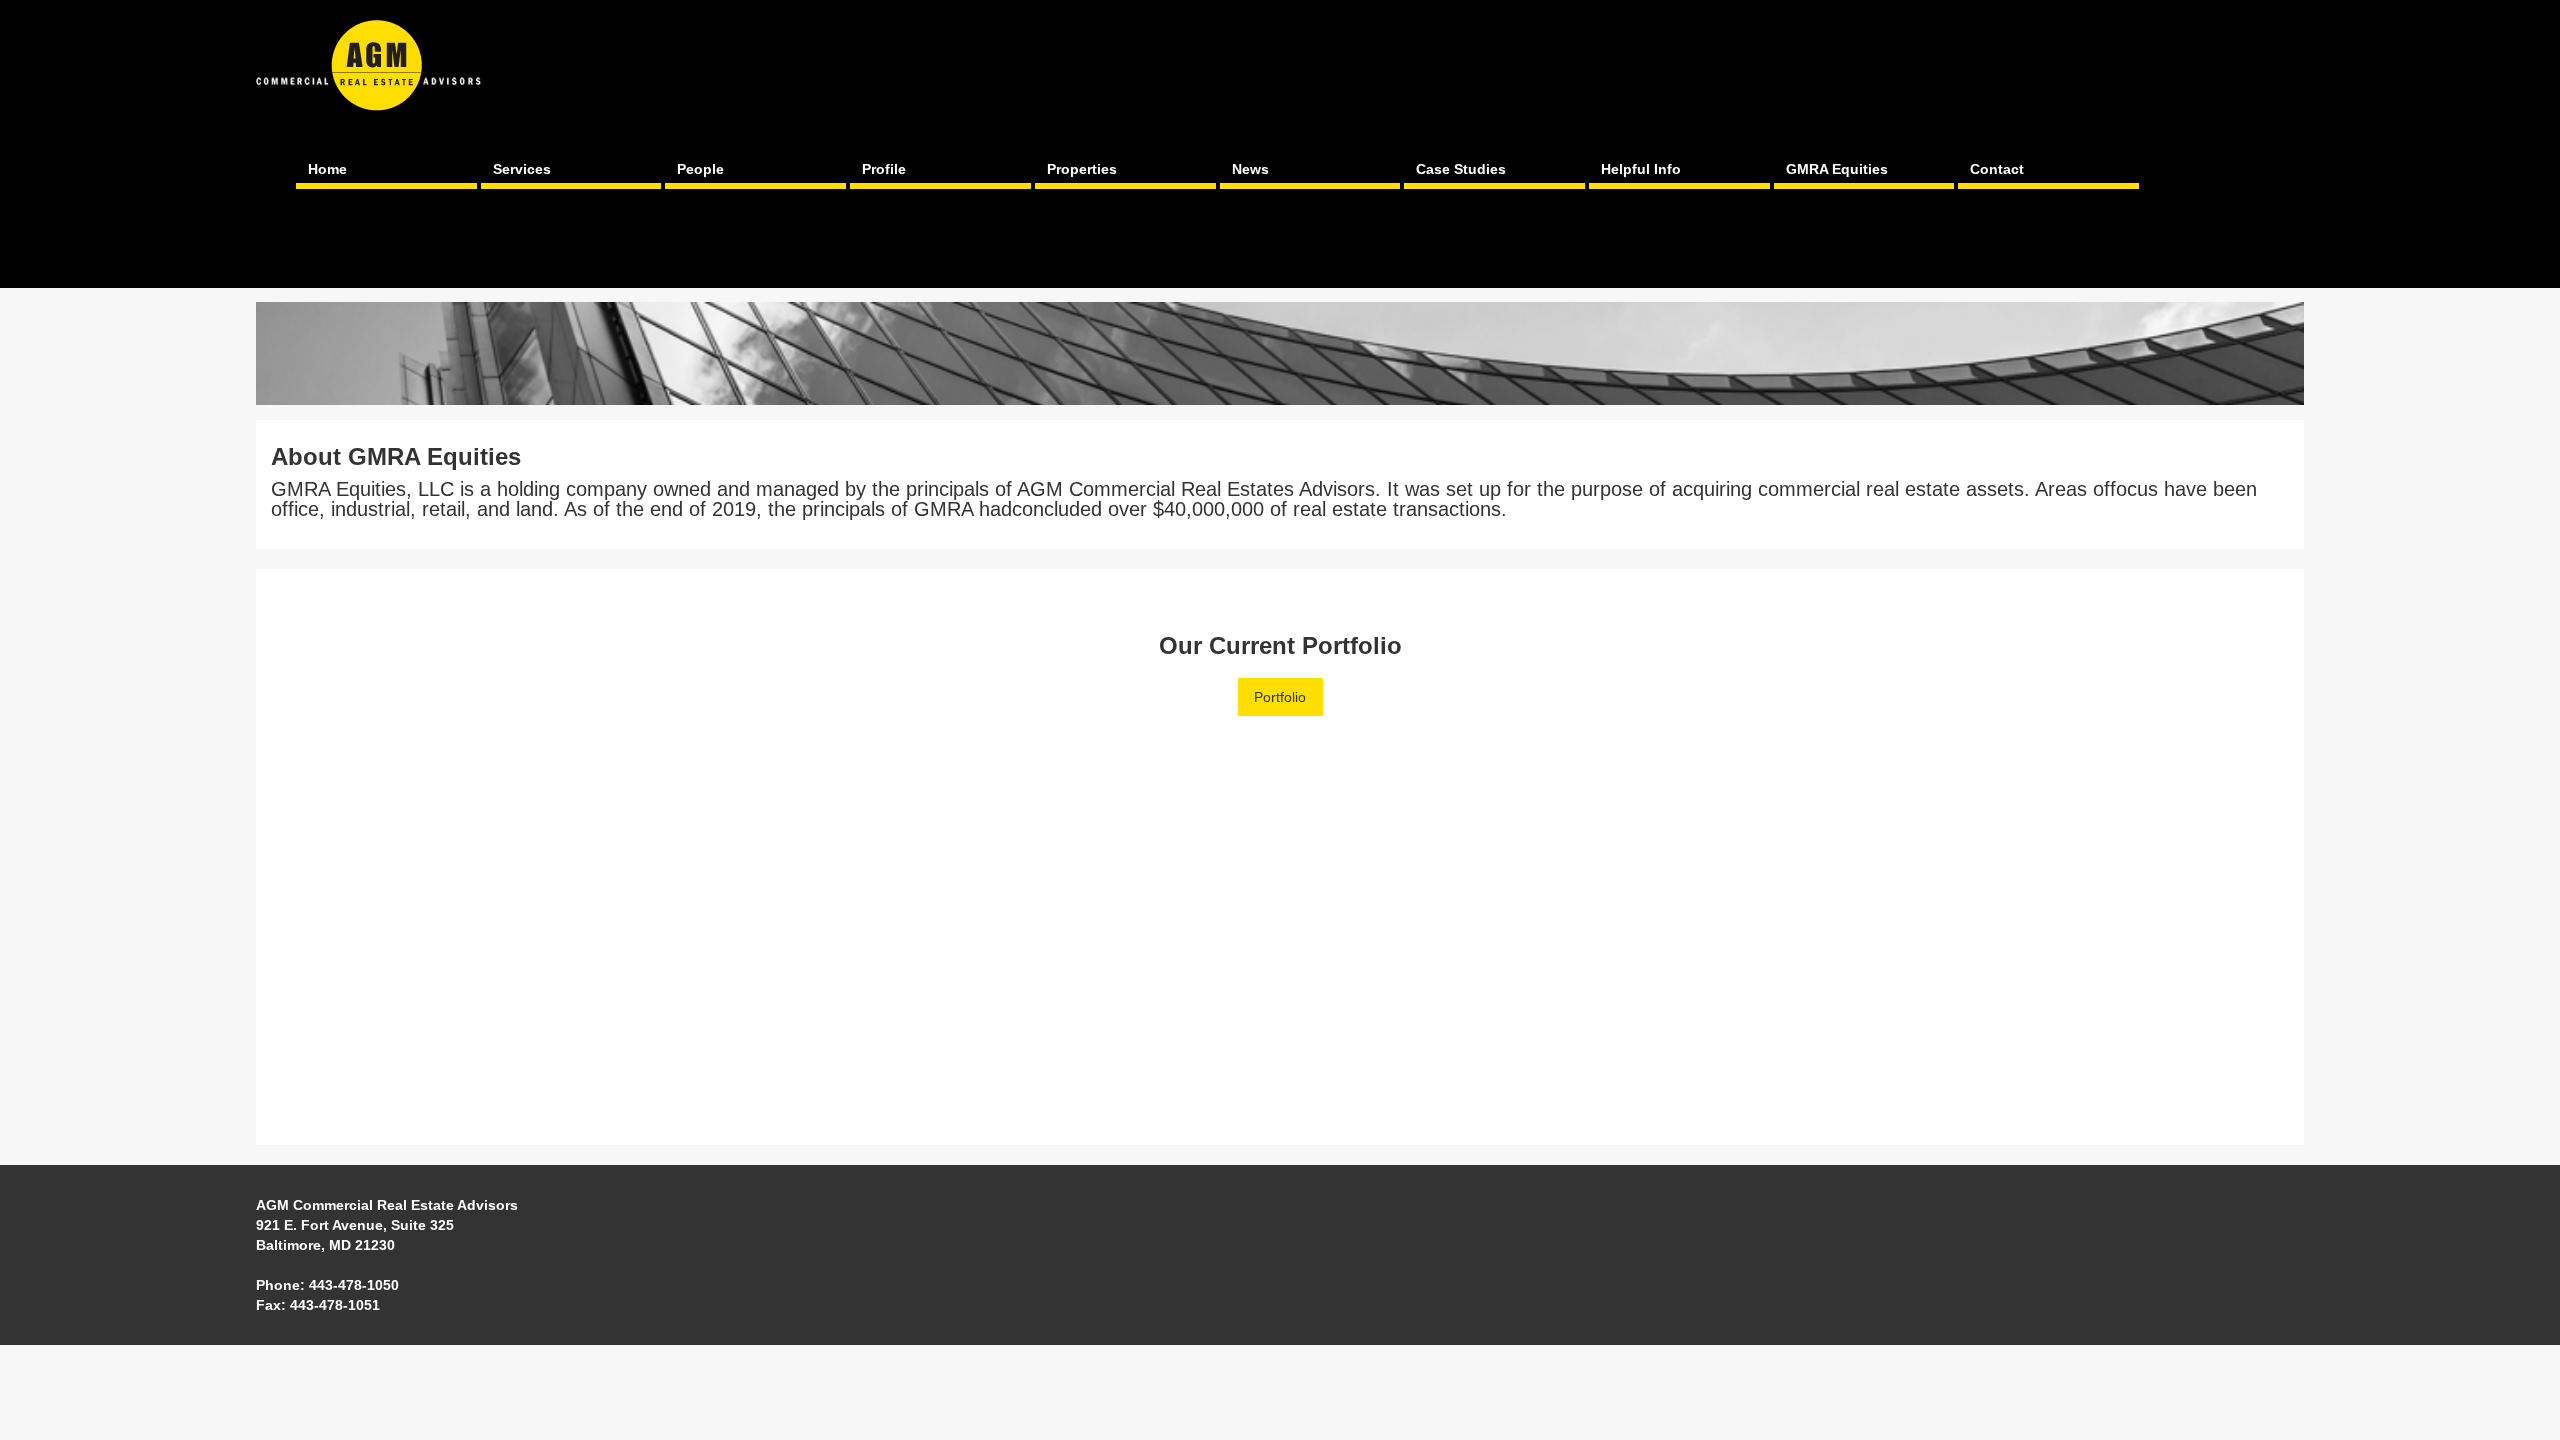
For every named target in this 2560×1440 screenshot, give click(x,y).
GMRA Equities (1837, 169)
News (1250, 169)
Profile (884, 169)
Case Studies (1461, 169)
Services (522, 169)
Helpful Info (1641, 169)
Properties (1082, 169)
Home (327, 169)
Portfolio (1280, 697)
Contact (1997, 169)
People (700, 169)
